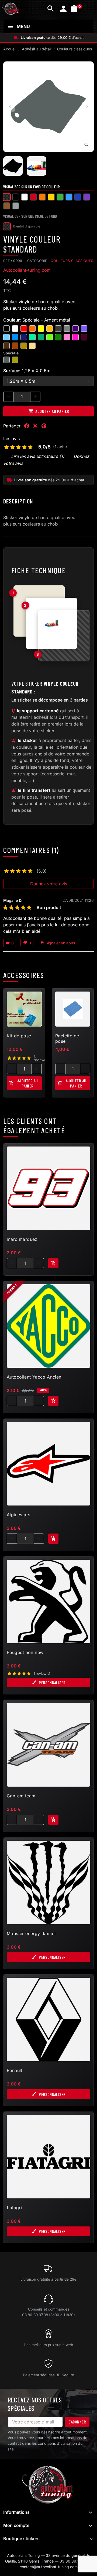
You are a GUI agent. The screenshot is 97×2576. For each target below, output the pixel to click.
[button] (51, 9)
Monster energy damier (31, 1933)
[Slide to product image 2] (37, 166)
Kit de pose (19, 1036)
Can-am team (21, 1796)
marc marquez (22, 1239)
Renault (15, 2070)
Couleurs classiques (72, 261)
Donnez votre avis (49, 884)
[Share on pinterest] (44, 426)
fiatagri (14, 2208)
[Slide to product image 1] (13, 166)
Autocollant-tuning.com (27, 270)
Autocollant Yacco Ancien (34, 1377)
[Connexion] (63, 9)
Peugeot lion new (25, 1652)
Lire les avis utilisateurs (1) (38, 456)
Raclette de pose (67, 1038)
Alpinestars (18, 1515)
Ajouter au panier (49, 411)
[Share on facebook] (27, 426)
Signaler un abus (58, 943)
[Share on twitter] (35, 426)
